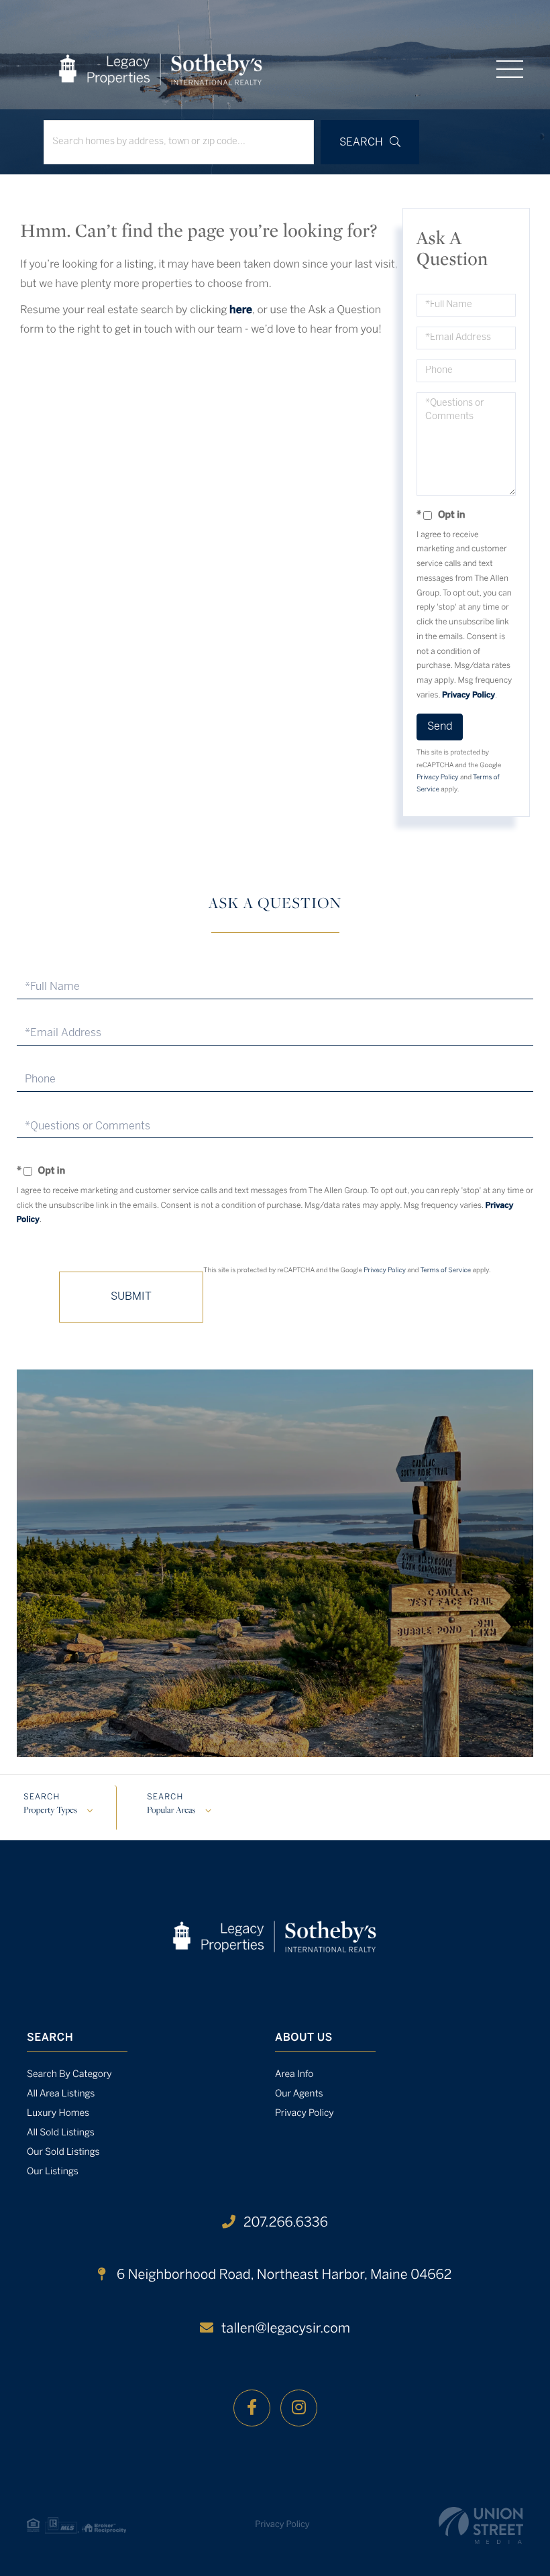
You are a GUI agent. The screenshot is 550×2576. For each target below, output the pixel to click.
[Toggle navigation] (510, 69)
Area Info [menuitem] (294, 2075)
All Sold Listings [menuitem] (61, 2133)
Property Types (50, 1811)
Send (440, 727)
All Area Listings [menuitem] (61, 2094)
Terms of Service (445, 1271)
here (241, 311)
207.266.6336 (286, 2223)
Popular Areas (171, 1811)
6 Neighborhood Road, (282, 2275)
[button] (370, 142)
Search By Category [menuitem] (69, 2075)
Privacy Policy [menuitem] (305, 2114)
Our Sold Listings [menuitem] (63, 2152)
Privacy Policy (469, 696)
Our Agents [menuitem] (299, 2094)
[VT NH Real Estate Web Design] (481, 2525)
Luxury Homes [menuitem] (58, 2114)
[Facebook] (252, 2408)
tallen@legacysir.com (286, 2329)
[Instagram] (299, 2408)
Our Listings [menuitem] (53, 2172)
